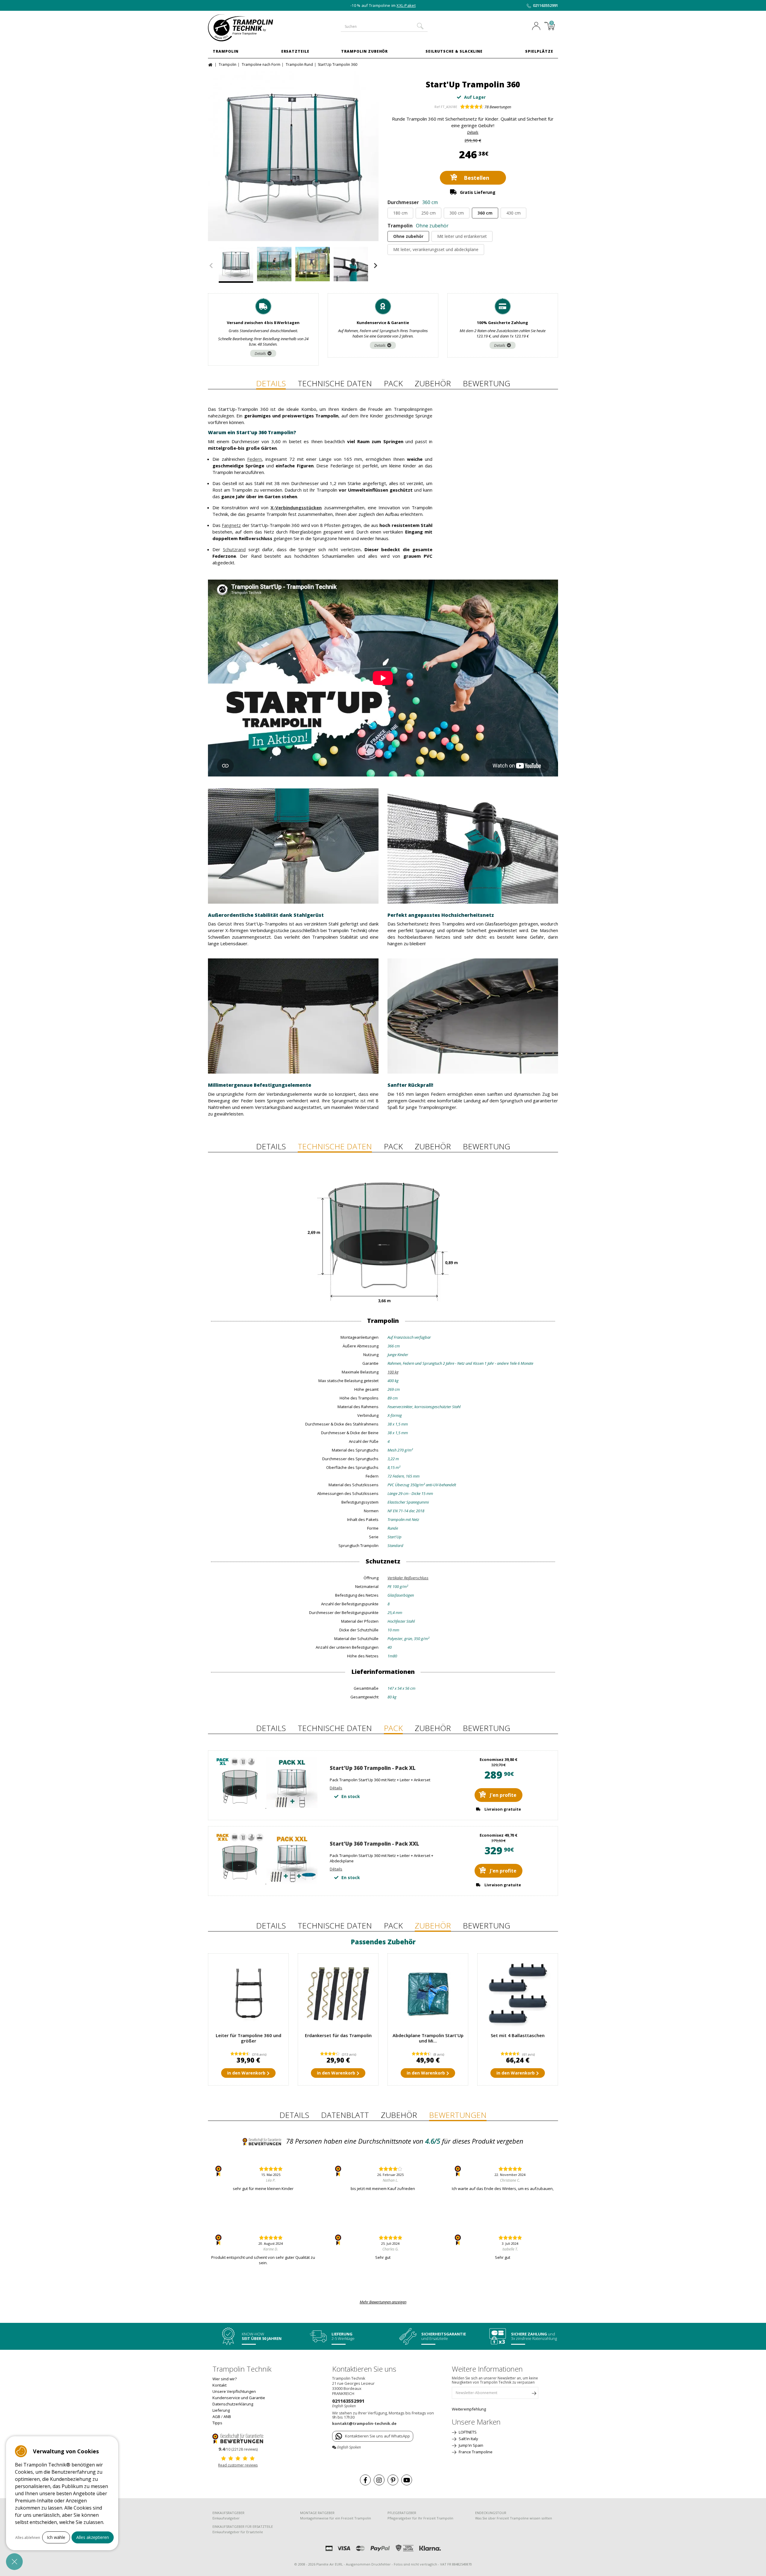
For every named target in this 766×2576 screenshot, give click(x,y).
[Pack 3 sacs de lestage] (518, 1994)
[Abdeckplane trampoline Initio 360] (428, 1994)
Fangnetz (231, 525)
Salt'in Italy (468, 2439)
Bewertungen (498, 107)
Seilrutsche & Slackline (454, 51)
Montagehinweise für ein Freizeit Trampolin (336, 2518)
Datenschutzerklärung (233, 2404)
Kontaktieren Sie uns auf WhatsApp (377, 2436)
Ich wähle (56, 2537)
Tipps (217, 2423)
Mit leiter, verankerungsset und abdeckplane (436, 249)
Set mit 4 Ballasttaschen (518, 2035)
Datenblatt (345, 2115)
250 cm (428, 213)
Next (376, 266)
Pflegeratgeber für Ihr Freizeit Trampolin (420, 2518)
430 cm (513, 213)
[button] (14, 2562)
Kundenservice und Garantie (239, 2398)
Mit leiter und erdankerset (462, 236)
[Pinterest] (393, 2480)
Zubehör (433, 383)
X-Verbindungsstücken (296, 507)
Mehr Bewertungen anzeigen (383, 2302)
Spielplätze (539, 51)
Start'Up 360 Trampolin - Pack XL (373, 1768)
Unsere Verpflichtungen (234, 2391)
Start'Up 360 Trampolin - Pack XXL (374, 1844)
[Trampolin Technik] (248, 28)
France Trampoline (475, 2452)
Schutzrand (234, 549)
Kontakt (219, 2385)
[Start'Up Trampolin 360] (293, 156)
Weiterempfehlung (469, 2409)
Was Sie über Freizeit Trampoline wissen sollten (514, 2518)
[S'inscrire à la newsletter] (534, 2394)
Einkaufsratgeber (226, 2518)
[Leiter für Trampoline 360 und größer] (248, 1994)
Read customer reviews (238, 2465)
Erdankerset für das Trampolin (338, 2035)
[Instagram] (379, 2480)
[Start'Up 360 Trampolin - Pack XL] (266, 1806)
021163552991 (545, 5)
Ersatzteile (295, 51)
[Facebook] (365, 2480)
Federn (254, 459)
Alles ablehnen (28, 2538)
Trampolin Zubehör (364, 51)
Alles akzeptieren (93, 2537)
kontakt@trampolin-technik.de (364, 2423)
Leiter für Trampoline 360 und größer (249, 2038)
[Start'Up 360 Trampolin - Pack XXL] (266, 1882)
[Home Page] (211, 64)
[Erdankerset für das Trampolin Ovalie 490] (338, 1994)
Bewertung (487, 383)
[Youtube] (407, 2480)
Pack (393, 383)
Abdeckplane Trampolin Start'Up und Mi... (428, 2038)
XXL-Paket (406, 5)
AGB (216, 2417)
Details (260, 353)
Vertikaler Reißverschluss (408, 1578)
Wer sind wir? (225, 2379)
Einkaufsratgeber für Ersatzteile (238, 2532)
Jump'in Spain (471, 2445)
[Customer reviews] (238, 2438)
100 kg (393, 1372)
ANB (227, 2417)
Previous (211, 266)
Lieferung (221, 2410)
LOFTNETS (467, 2432)
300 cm (457, 213)
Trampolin (226, 51)
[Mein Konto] (538, 27)
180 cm (400, 213)
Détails (473, 132)
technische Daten (335, 383)
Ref (437, 107)
